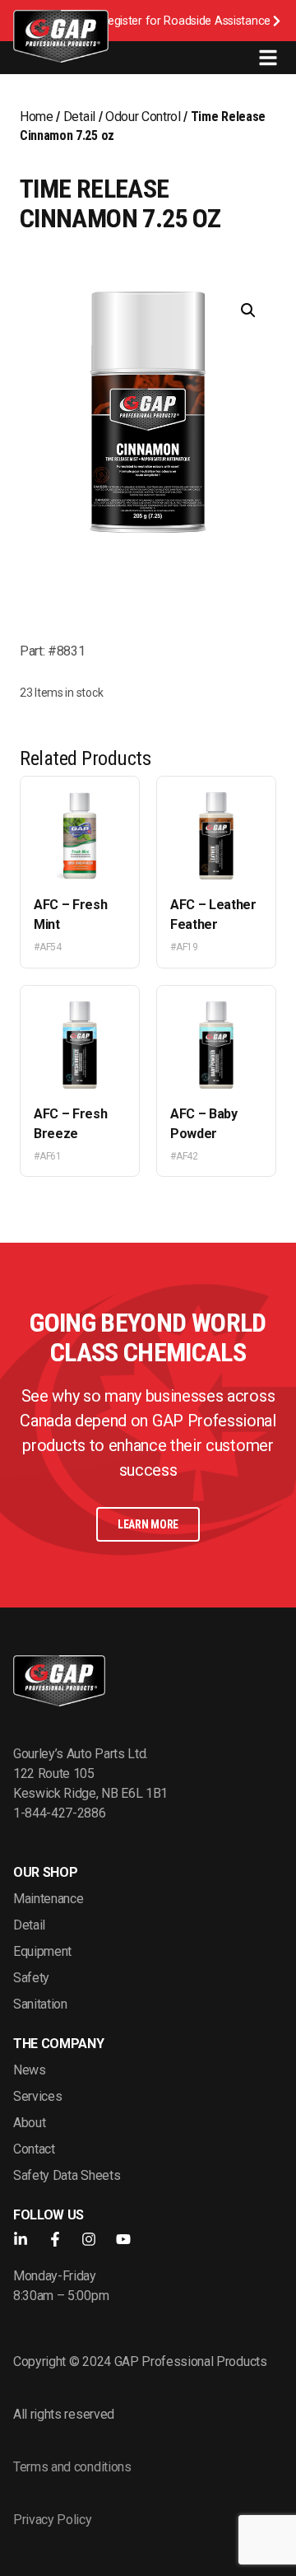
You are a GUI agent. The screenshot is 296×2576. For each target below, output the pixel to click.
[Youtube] (123, 2239)
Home (37, 117)
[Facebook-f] (55, 2239)
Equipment (42, 1951)
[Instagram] (89, 2239)
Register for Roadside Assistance (185, 21)
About (29, 2123)
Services (37, 2096)
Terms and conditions (72, 2467)
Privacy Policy (53, 2520)
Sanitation (40, 2004)
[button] (248, 310)
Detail (79, 117)
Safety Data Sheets (67, 2175)
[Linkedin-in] (21, 2239)
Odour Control (143, 117)
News (30, 2070)
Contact (34, 2149)
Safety (31, 1978)
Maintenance (48, 1899)
